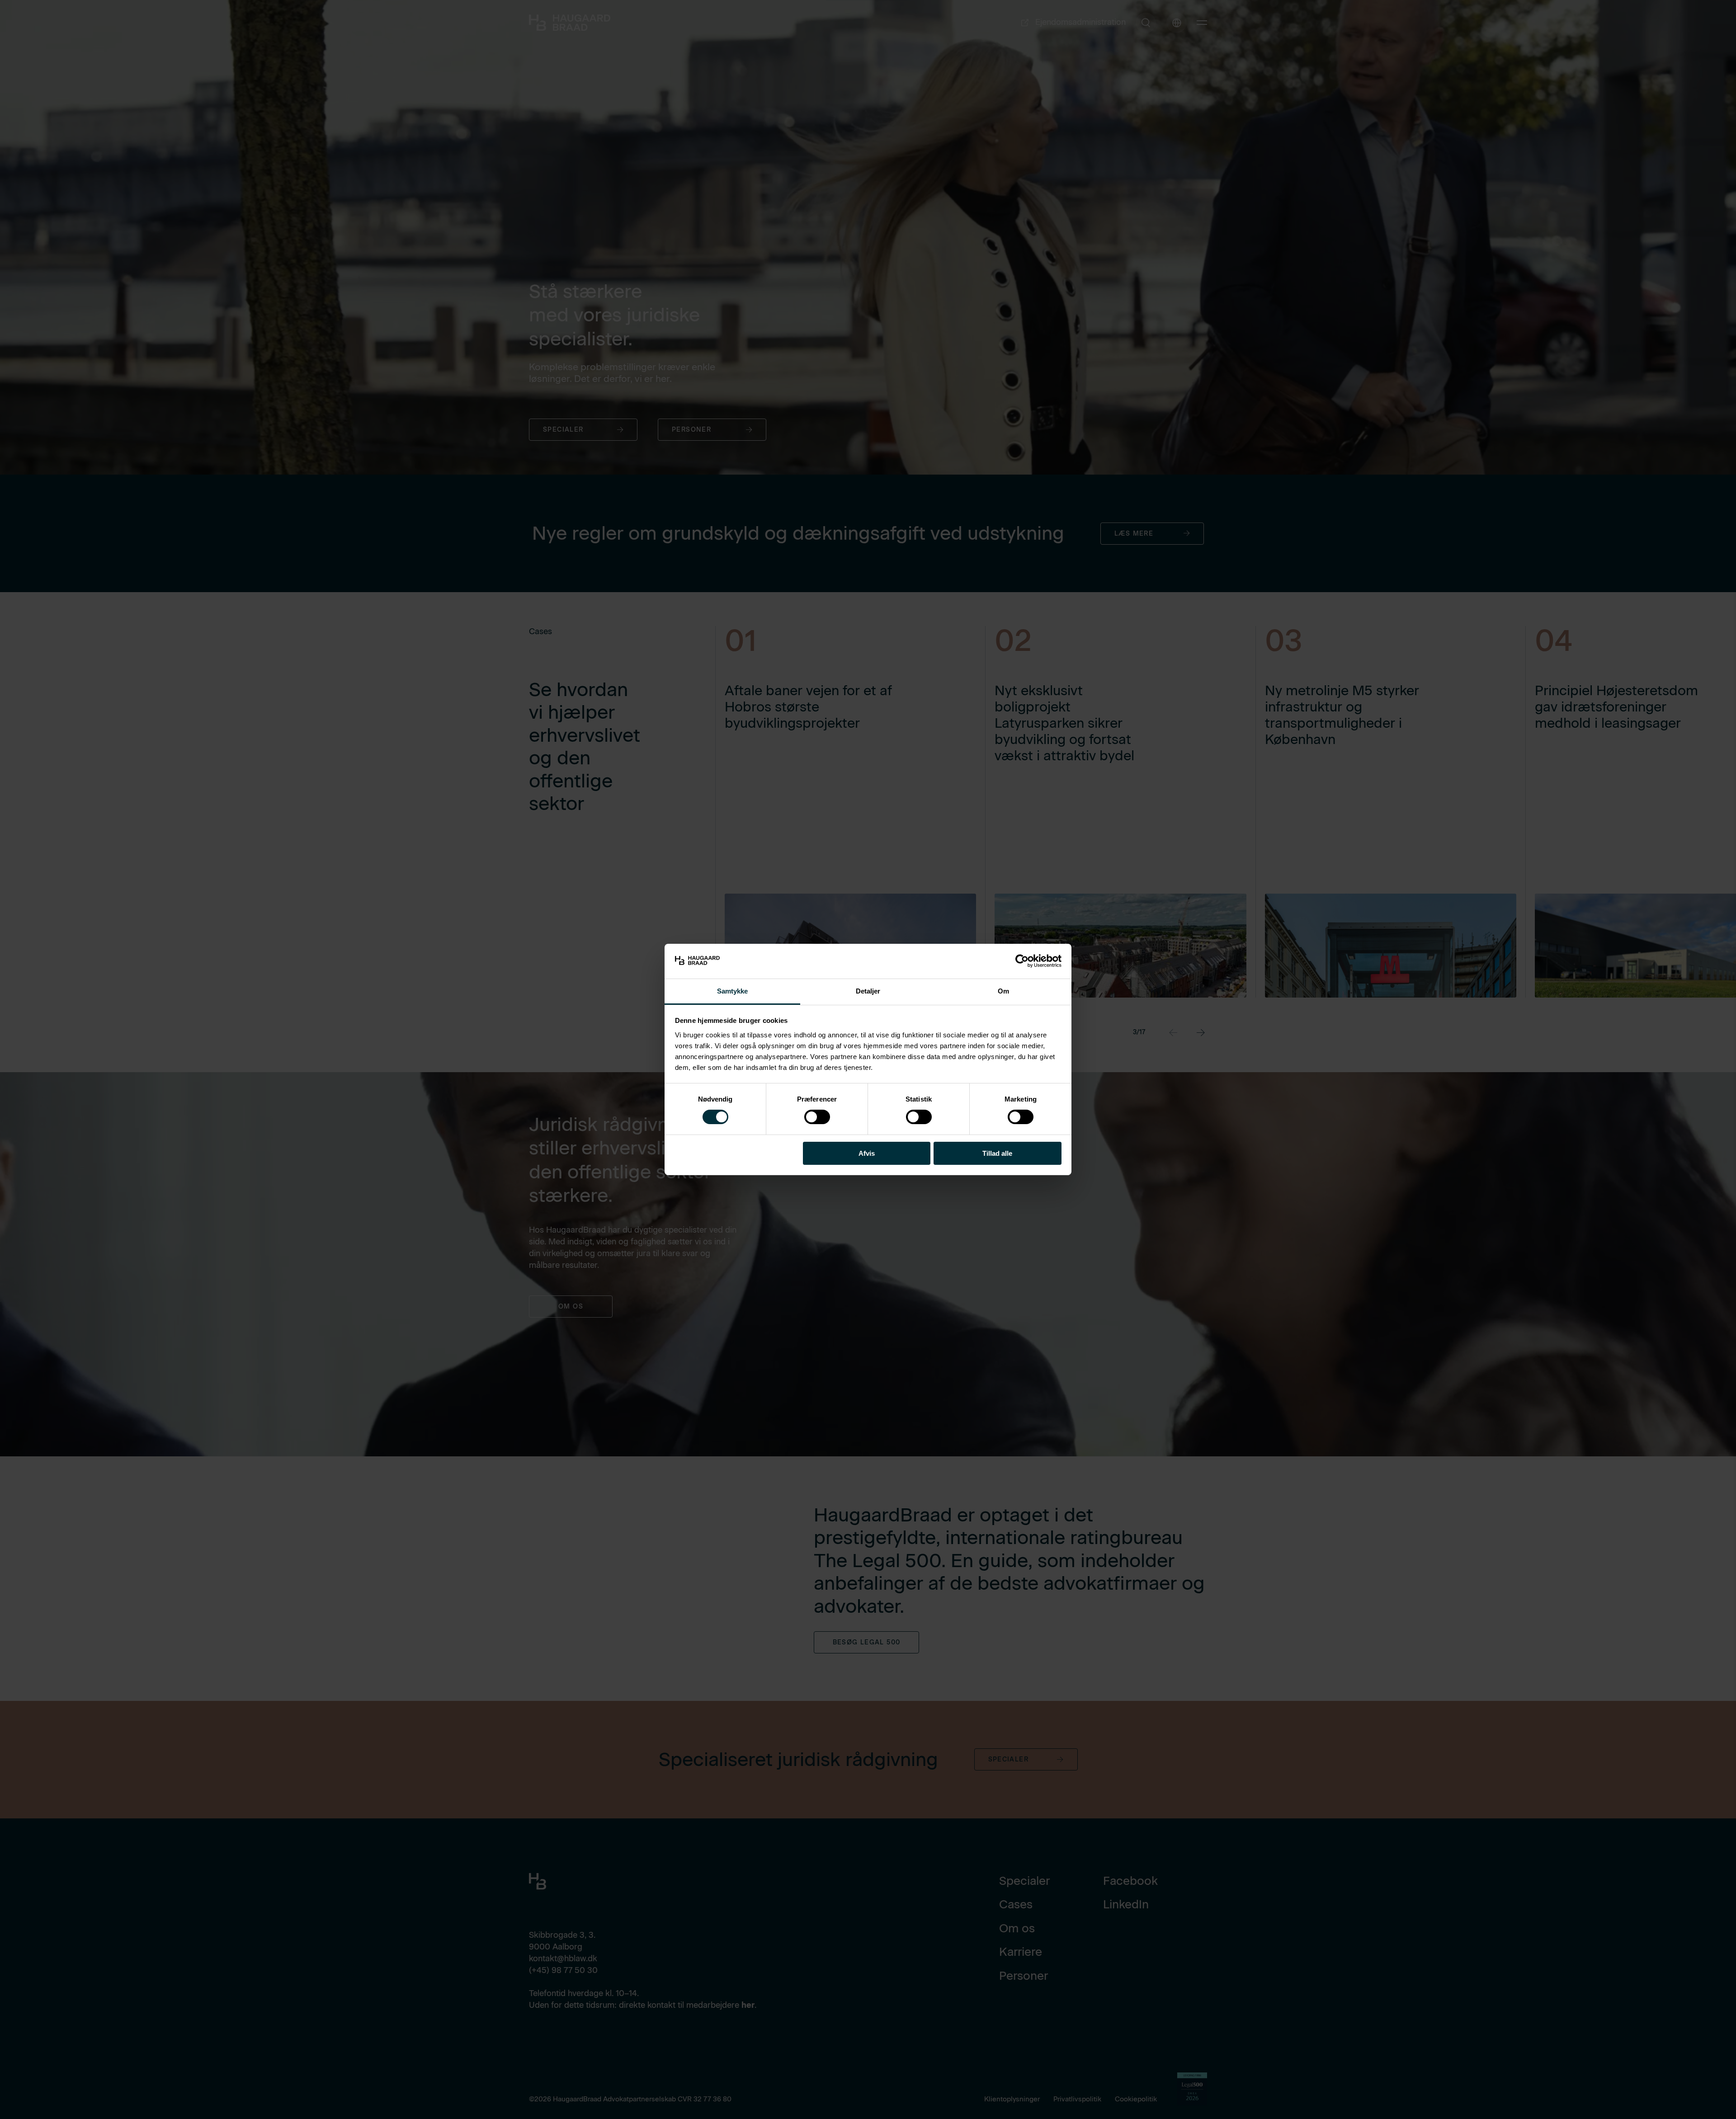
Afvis (867, 1153)
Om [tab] (1003, 991)
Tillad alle (997, 1153)
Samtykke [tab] (733, 991)
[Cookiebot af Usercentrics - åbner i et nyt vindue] (1022, 961)
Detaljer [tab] (868, 991)
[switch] (810, 1115)
